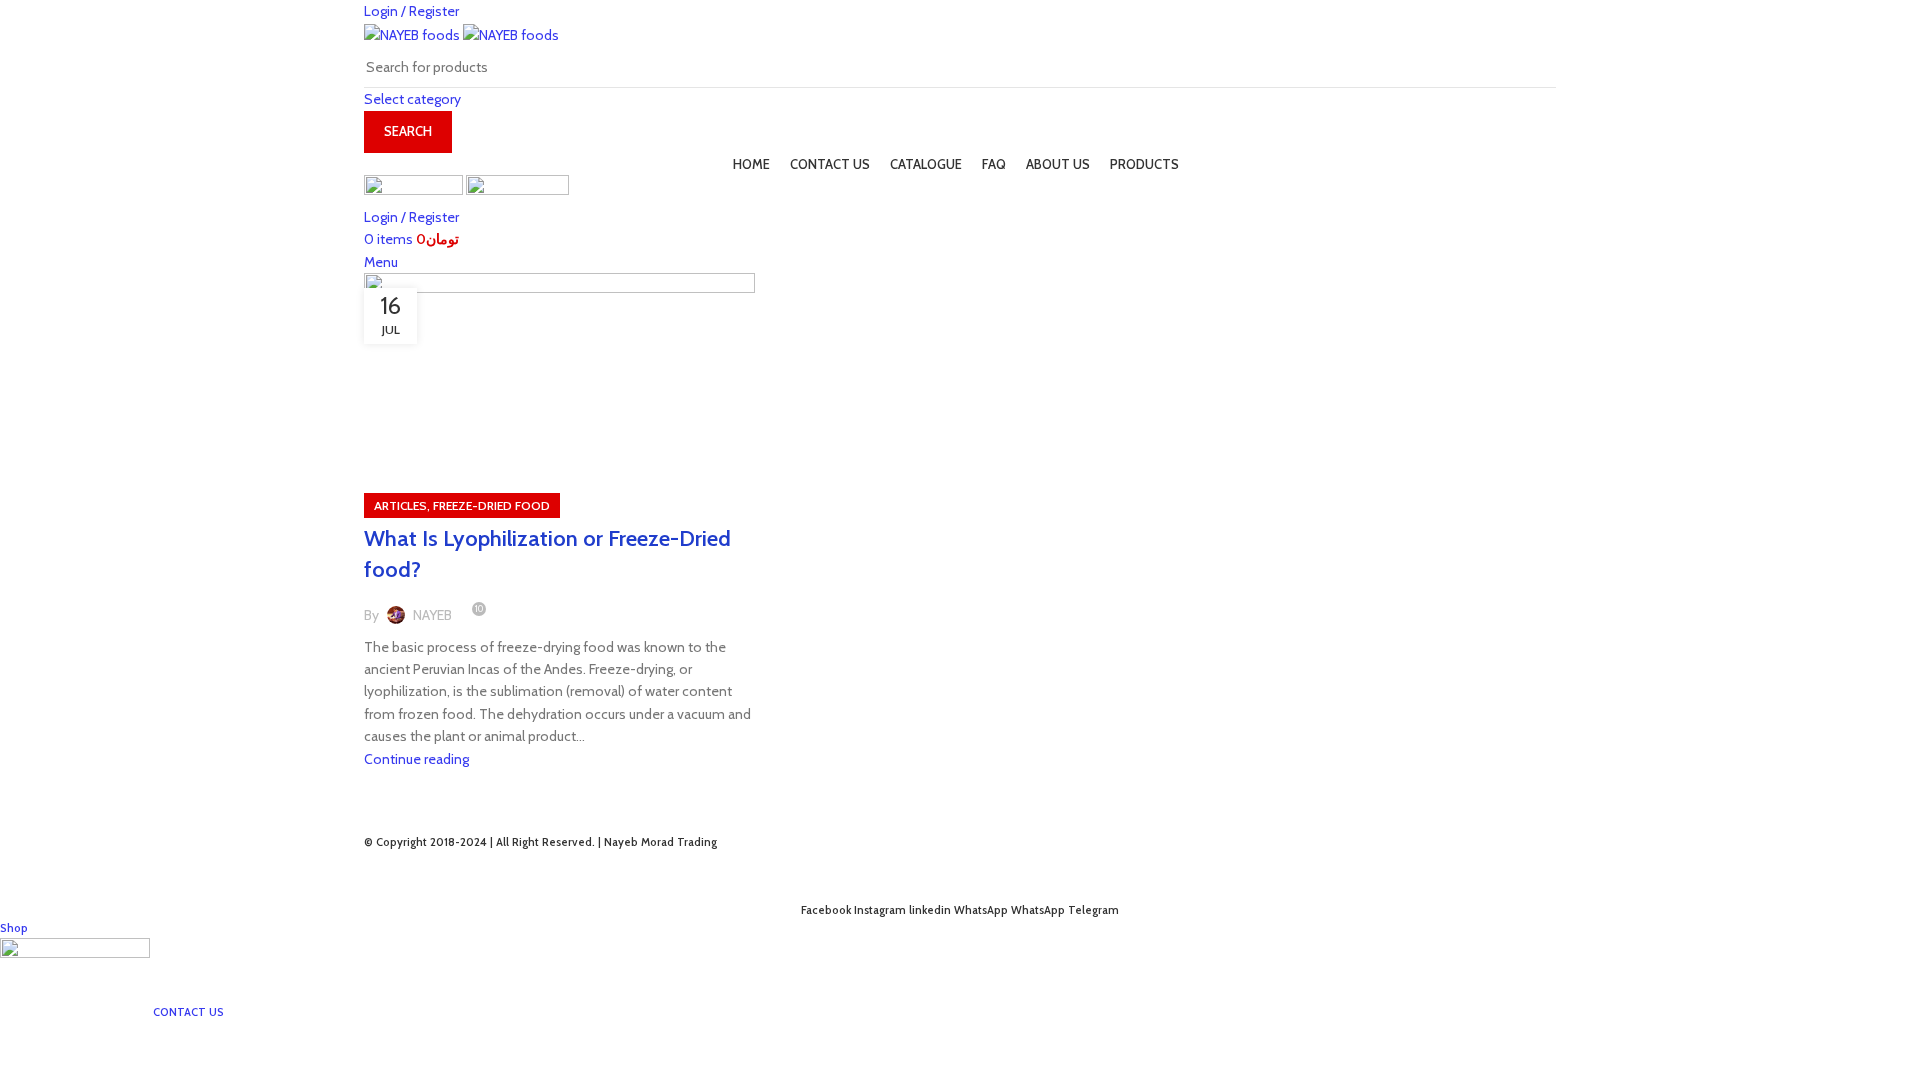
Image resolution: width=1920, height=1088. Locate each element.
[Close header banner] (25, 877)
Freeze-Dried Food (491, 505)
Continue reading (416, 759)
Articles (400, 505)
